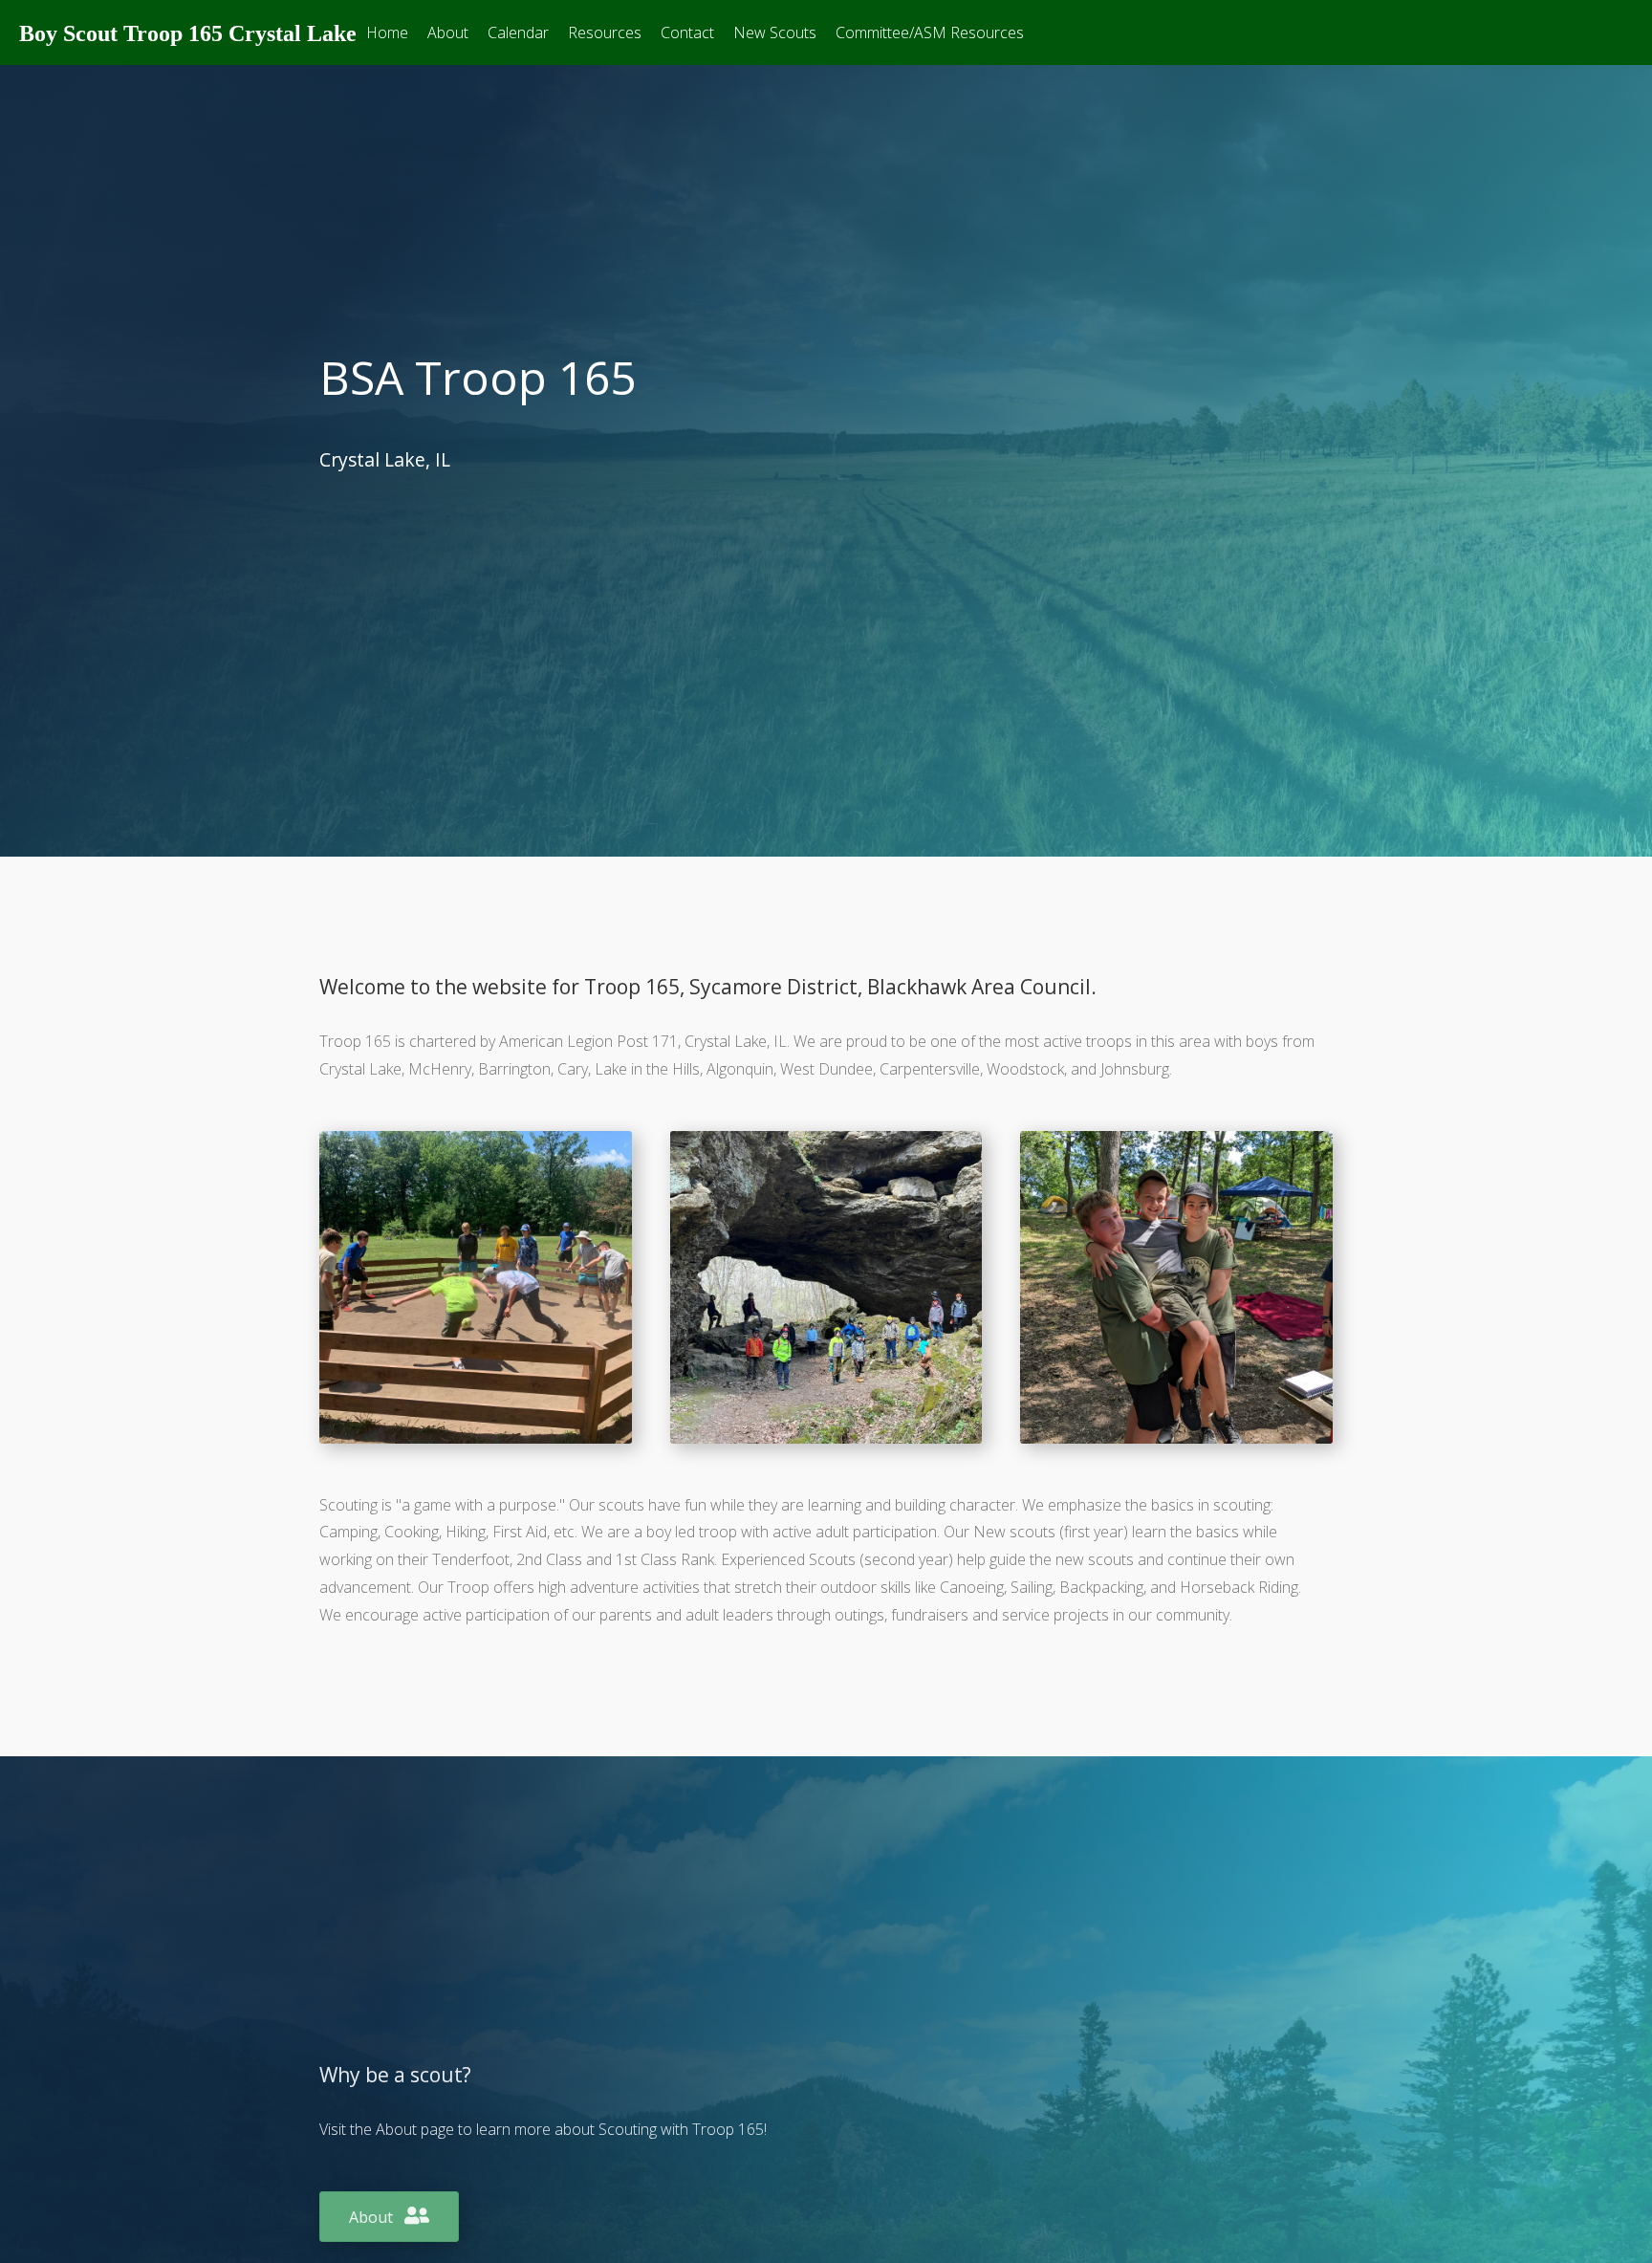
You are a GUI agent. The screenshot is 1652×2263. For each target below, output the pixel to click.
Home (387, 33)
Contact (687, 33)
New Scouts (775, 33)
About (448, 33)
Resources (605, 33)
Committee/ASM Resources (930, 33)
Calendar (518, 33)
